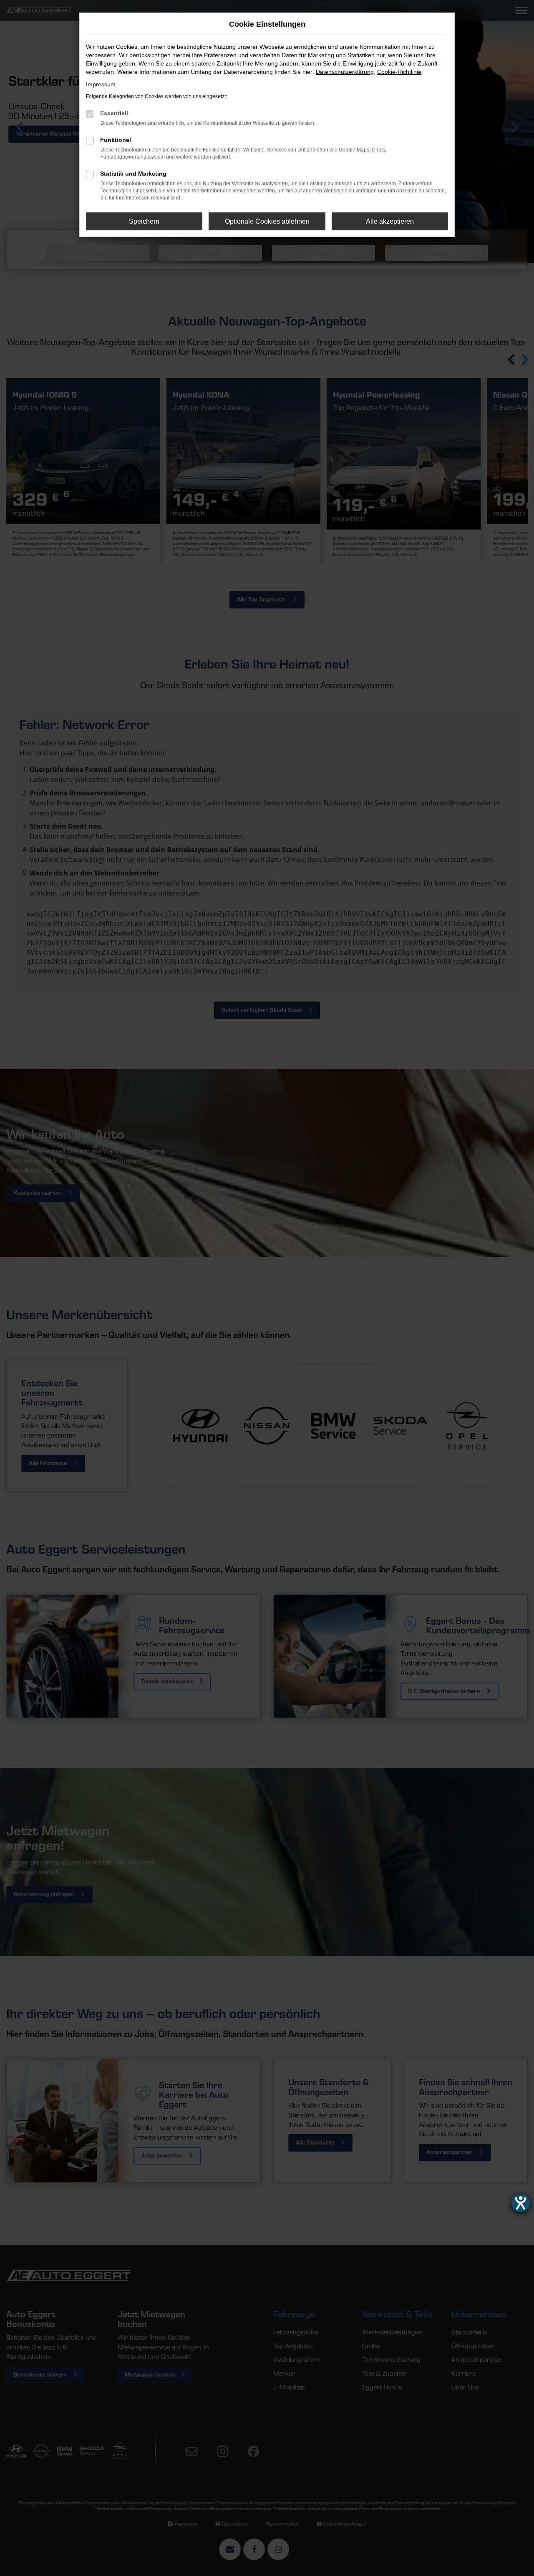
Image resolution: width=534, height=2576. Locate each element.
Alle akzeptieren (390, 221)
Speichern (144, 221)
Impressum (101, 84)
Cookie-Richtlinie (399, 72)
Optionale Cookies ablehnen (267, 221)
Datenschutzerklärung (345, 72)
